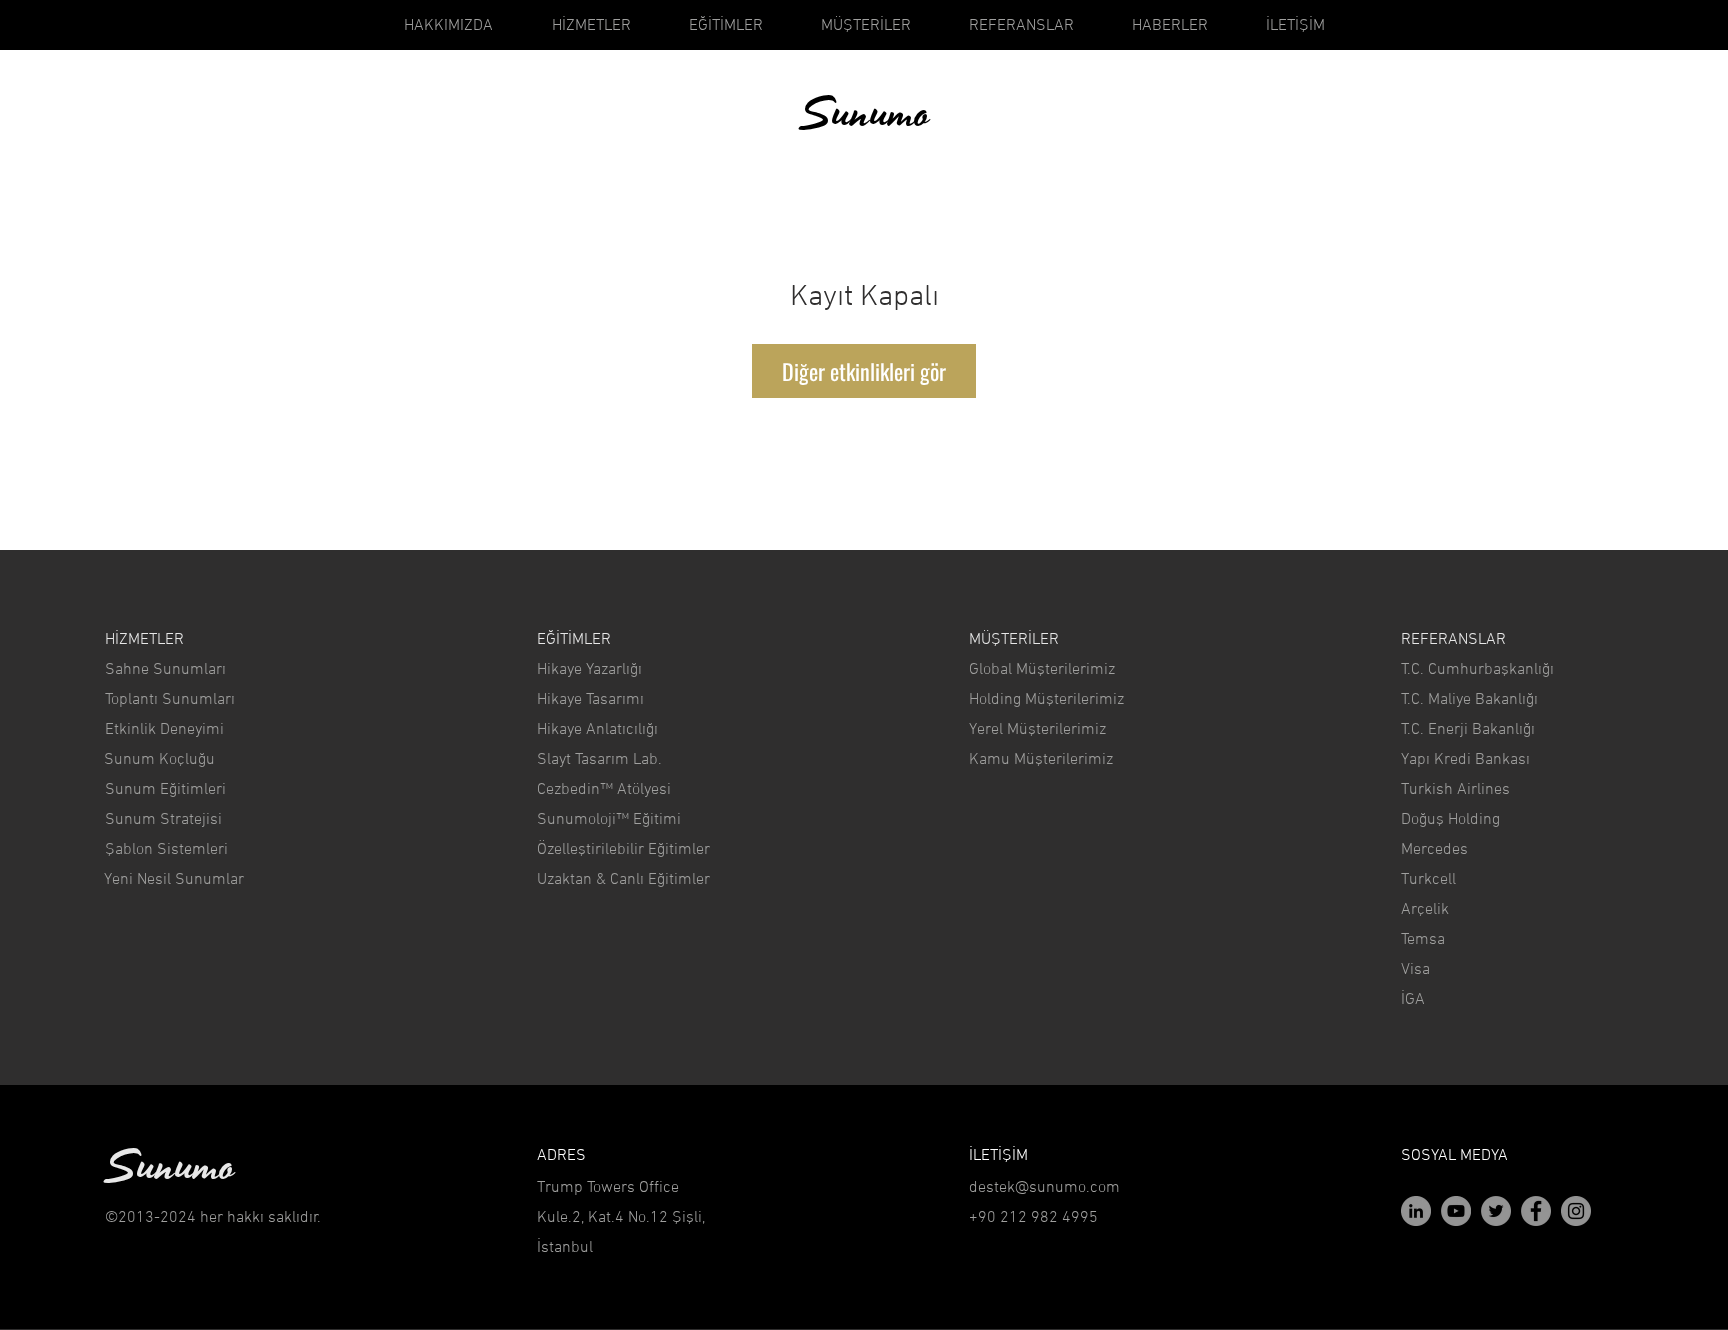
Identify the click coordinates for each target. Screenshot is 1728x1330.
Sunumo (864, 115)
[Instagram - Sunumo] (1576, 1211)
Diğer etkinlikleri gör (864, 371)
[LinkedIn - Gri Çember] (1416, 1211)
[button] (216, 1218)
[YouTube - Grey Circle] (1456, 1211)
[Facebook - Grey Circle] (1536, 1211)
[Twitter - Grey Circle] (1496, 1211)
